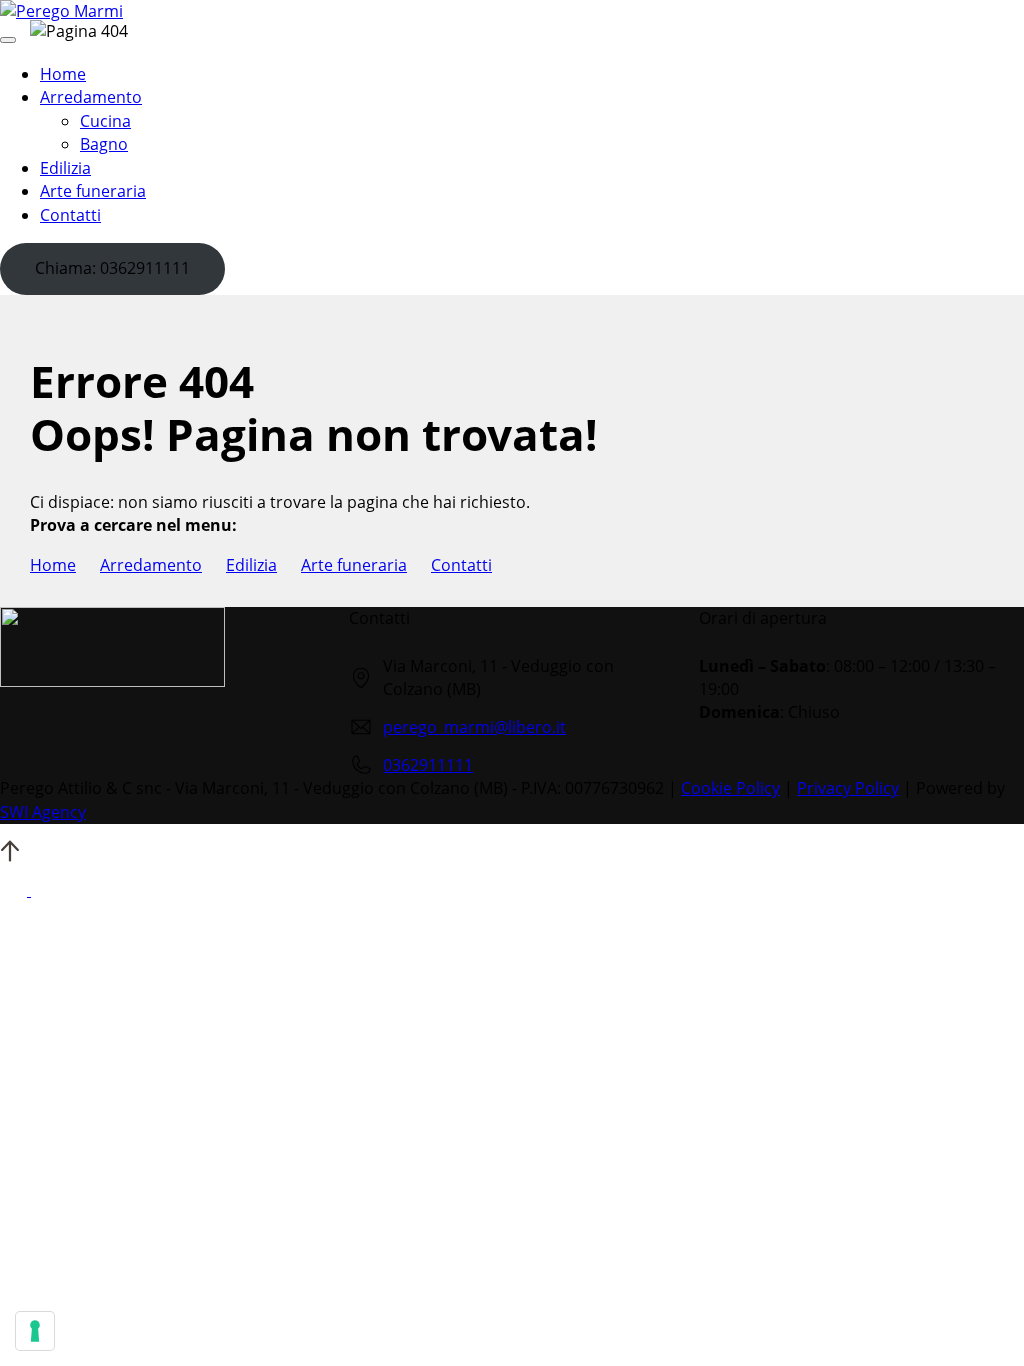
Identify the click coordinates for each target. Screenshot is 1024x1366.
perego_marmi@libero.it (474, 727)
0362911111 (428, 765)
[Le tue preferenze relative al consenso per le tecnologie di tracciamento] (35, 1331)
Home (53, 565)
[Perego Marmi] (61, 11)
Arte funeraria (354, 565)
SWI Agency (43, 812)
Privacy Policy (848, 788)
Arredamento (151, 565)
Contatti (461, 565)
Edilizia (251, 565)
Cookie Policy (730, 788)
